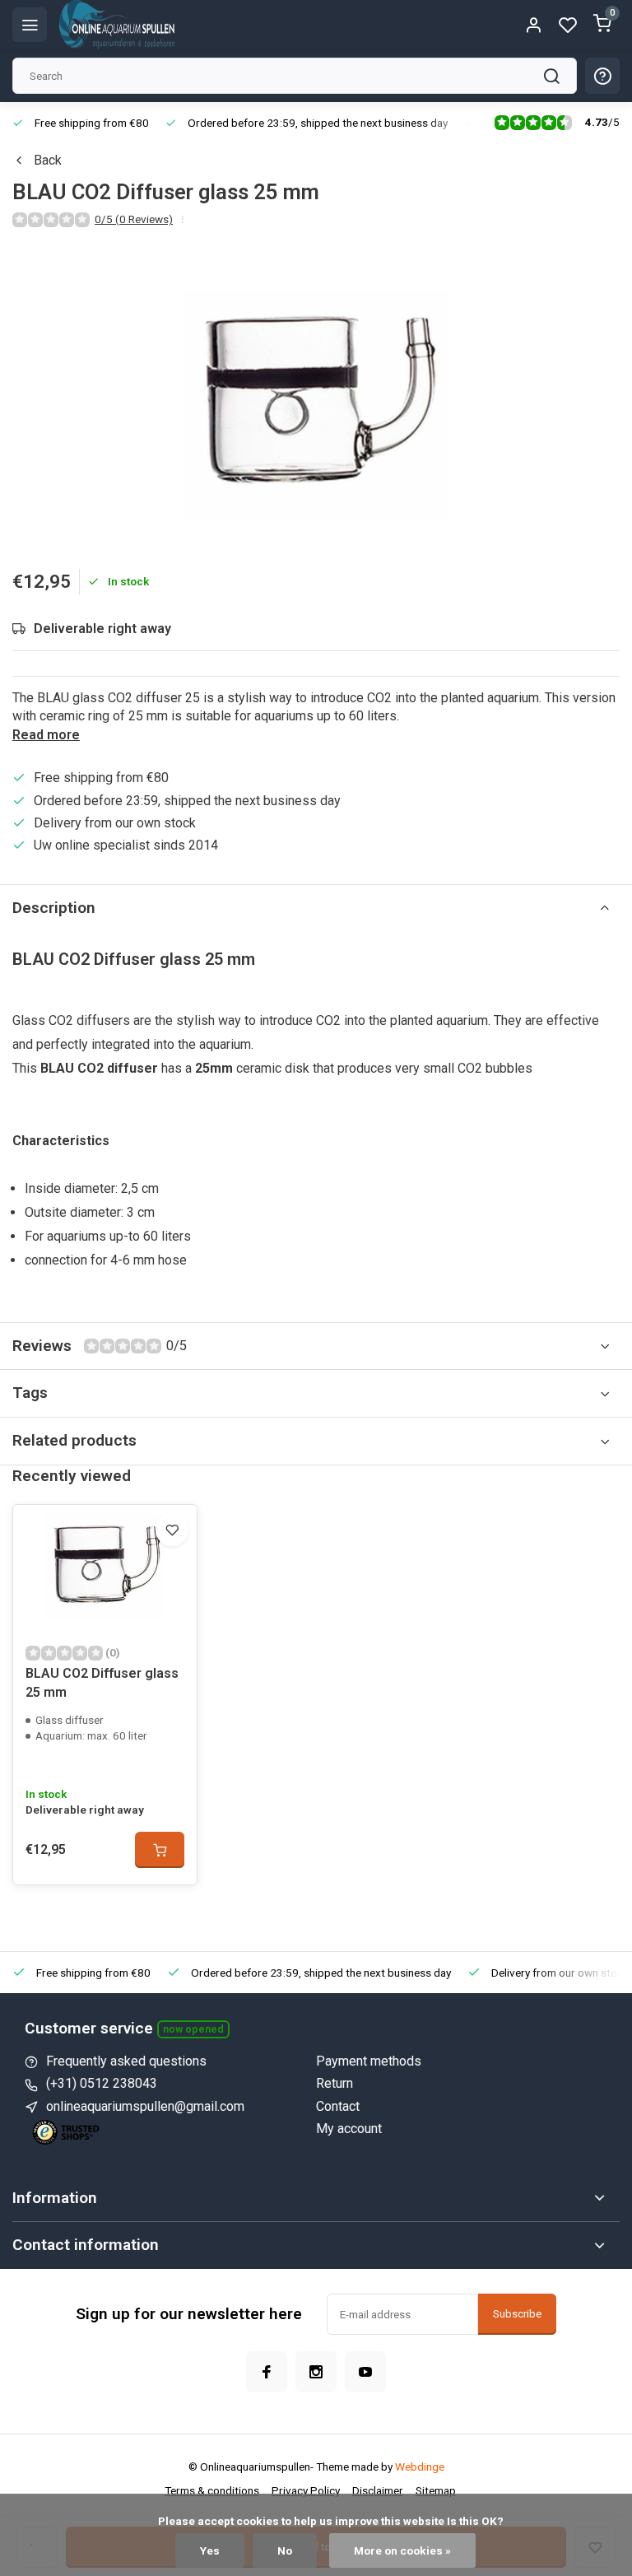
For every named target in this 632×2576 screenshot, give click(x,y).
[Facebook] (267, 2372)
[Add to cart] (160, 1850)
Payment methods (369, 2061)
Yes (210, 2550)
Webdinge (420, 2467)
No (285, 2550)
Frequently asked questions (126, 2061)
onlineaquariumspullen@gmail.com (145, 2106)
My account (349, 2129)
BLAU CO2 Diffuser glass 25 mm (102, 1682)
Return (335, 2083)
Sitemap (436, 2490)
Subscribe (517, 2314)
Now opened (193, 2029)
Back (48, 160)
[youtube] (365, 2372)
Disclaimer (378, 2490)
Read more (46, 735)
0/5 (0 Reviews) (134, 219)
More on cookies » (402, 2550)
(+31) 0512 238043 (102, 2083)
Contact (338, 2106)
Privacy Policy (306, 2490)
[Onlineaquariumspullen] (117, 25)
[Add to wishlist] (172, 1530)
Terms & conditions (212, 2490)
